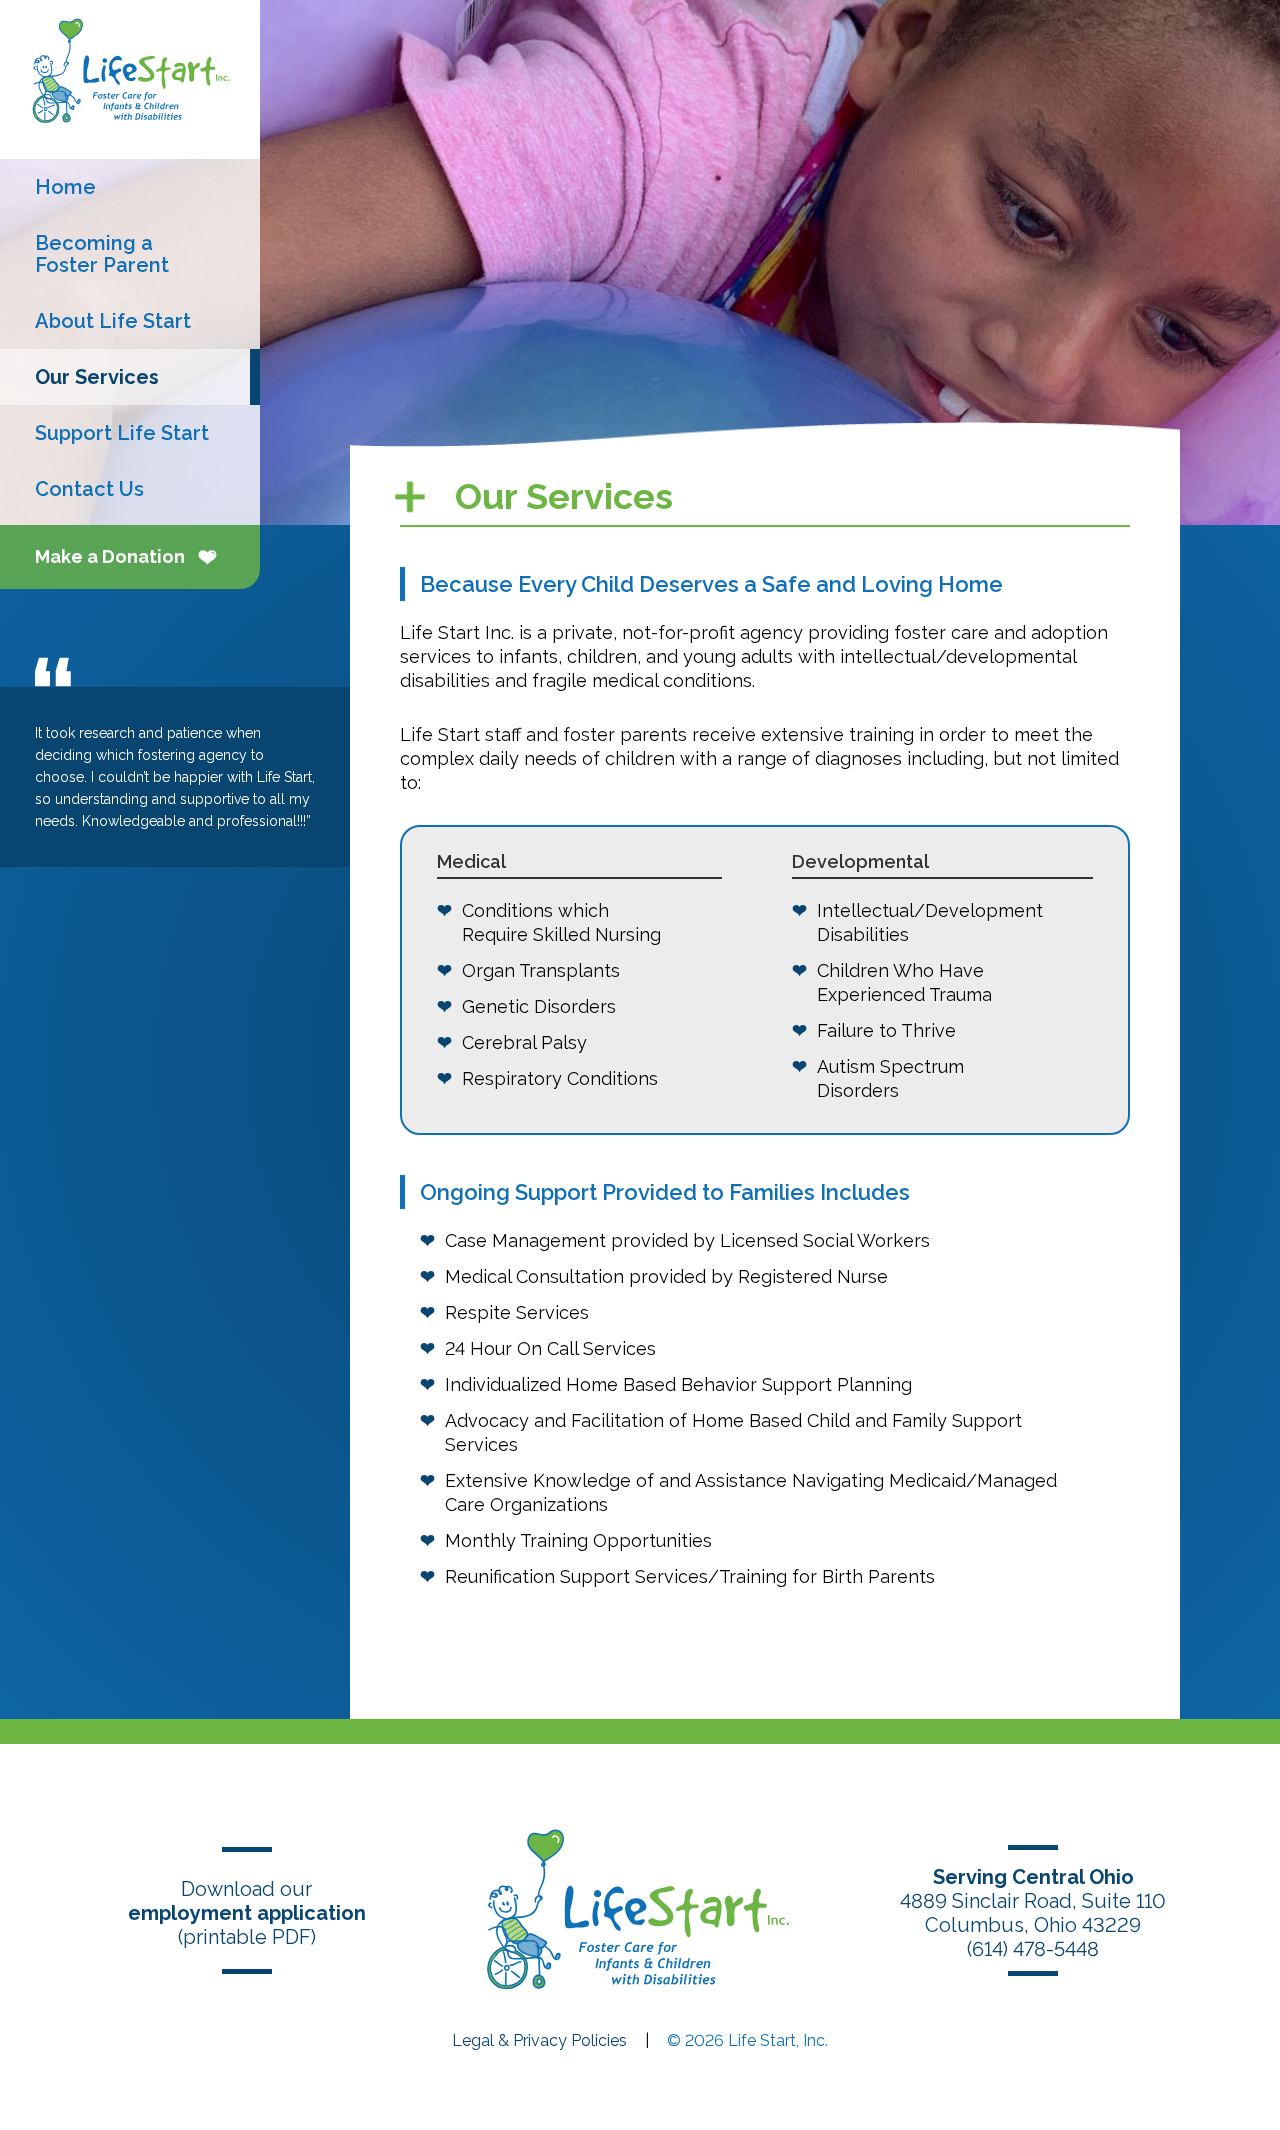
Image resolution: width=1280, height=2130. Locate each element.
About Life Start (113, 321)
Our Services (97, 377)
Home (65, 187)
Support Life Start (122, 433)
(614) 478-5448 (1033, 1949)
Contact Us (89, 489)
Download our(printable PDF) (247, 1913)
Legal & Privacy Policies (539, 2040)
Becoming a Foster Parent (102, 254)
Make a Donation (110, 556)
